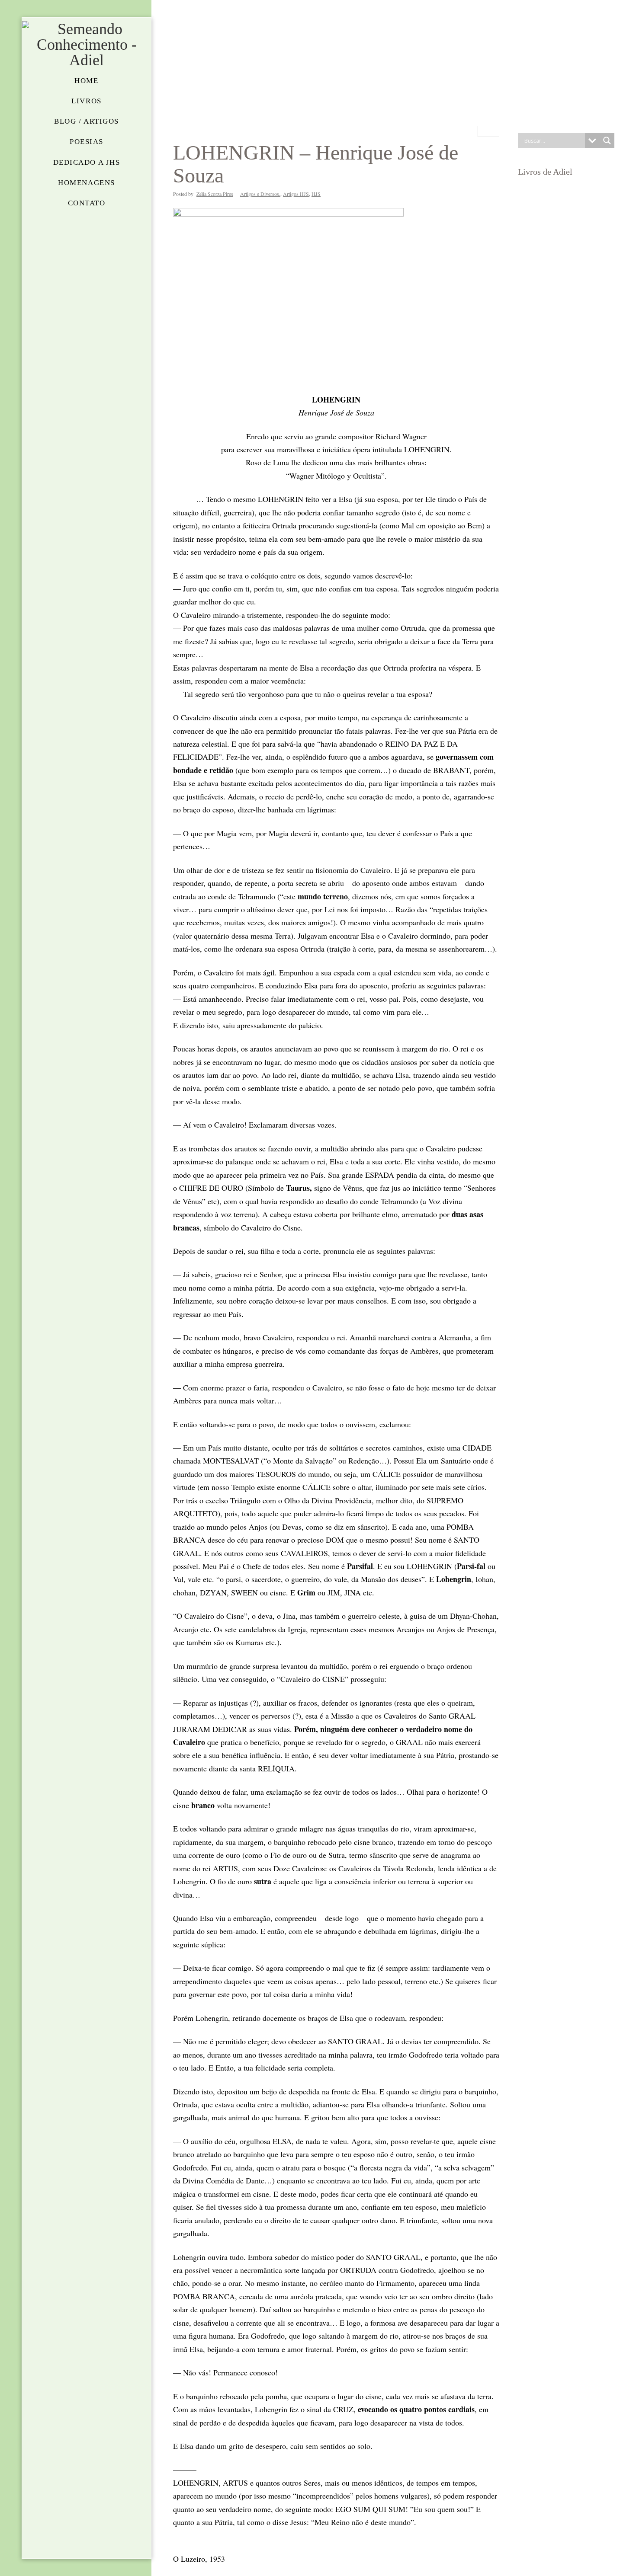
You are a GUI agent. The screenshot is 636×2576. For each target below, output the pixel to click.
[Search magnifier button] (607, 141)
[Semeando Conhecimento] (87, 45)
